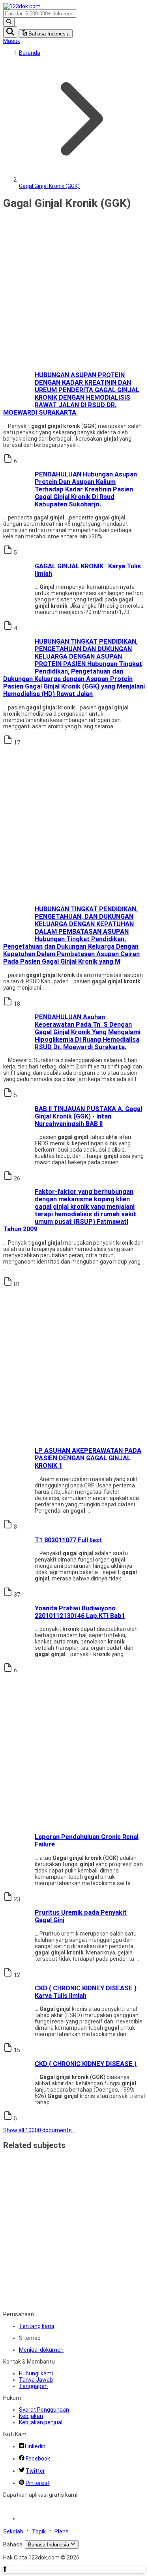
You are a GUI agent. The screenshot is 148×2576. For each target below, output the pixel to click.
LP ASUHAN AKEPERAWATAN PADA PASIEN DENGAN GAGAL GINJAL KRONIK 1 (88, 1458)
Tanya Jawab (36, 2380)
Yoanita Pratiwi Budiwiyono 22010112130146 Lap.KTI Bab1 (80, 1612)
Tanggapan (33, 2386)
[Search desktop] (9, 22)
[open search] (10, 32)
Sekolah (13, 2531)
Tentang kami (37, 2326)
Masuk (12, 41)
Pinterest (38, 2483)
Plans (62, 2531)
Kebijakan (31, 2416)
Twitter (35, 2471)
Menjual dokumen (41, 2350)
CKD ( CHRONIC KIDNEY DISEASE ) (86, 2064)
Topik (39, 2531)
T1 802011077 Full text (68, 1540)
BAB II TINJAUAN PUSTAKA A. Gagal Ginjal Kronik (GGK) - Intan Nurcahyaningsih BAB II (88, 1116)
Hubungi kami (36, 2373)
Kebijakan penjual (41, 2422)
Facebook (38, 2459)
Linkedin (35, 2446)
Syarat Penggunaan (44, 2410)
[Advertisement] (74, 291)
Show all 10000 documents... (39, 2130)
